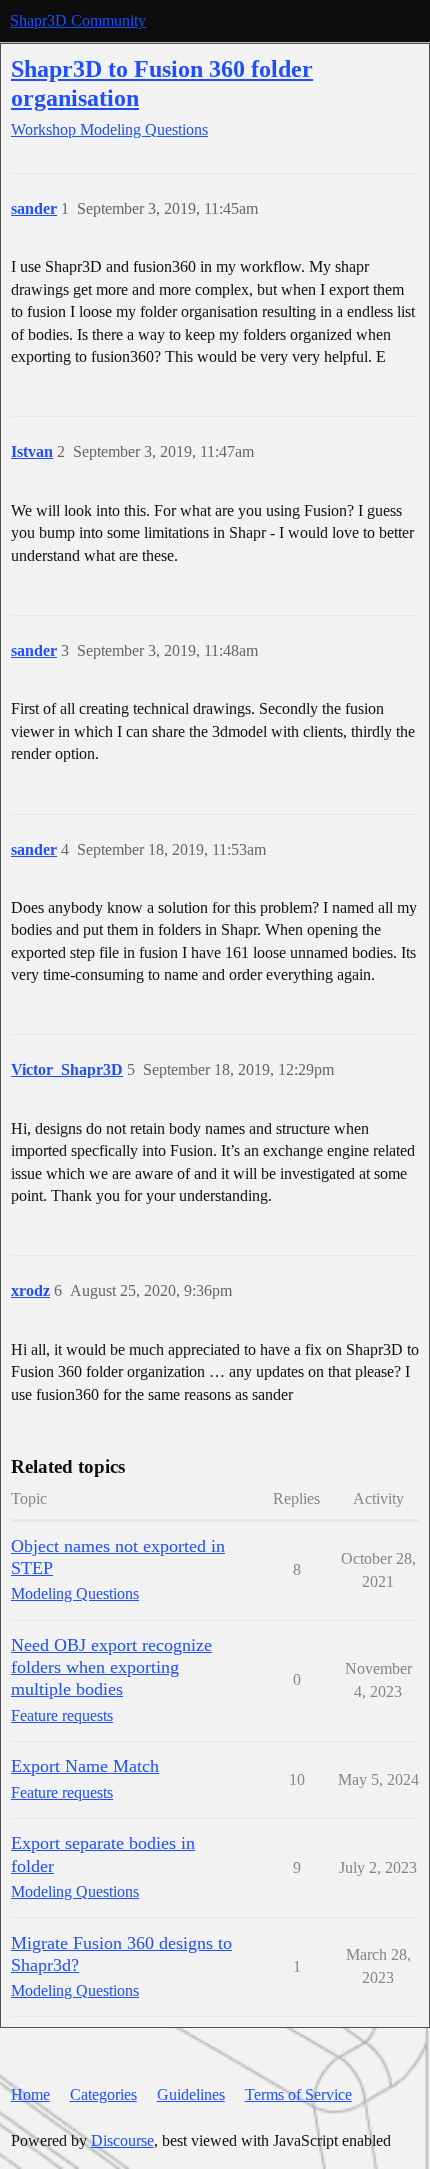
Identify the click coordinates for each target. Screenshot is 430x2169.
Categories (103, 2094)
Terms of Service (298, 2094)
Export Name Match (85, 1766)
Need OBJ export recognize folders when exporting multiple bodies (111, 1667)
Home (30, 2094)
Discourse (122, 2140)
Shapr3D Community (78, 20)
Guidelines (191, 2094)
